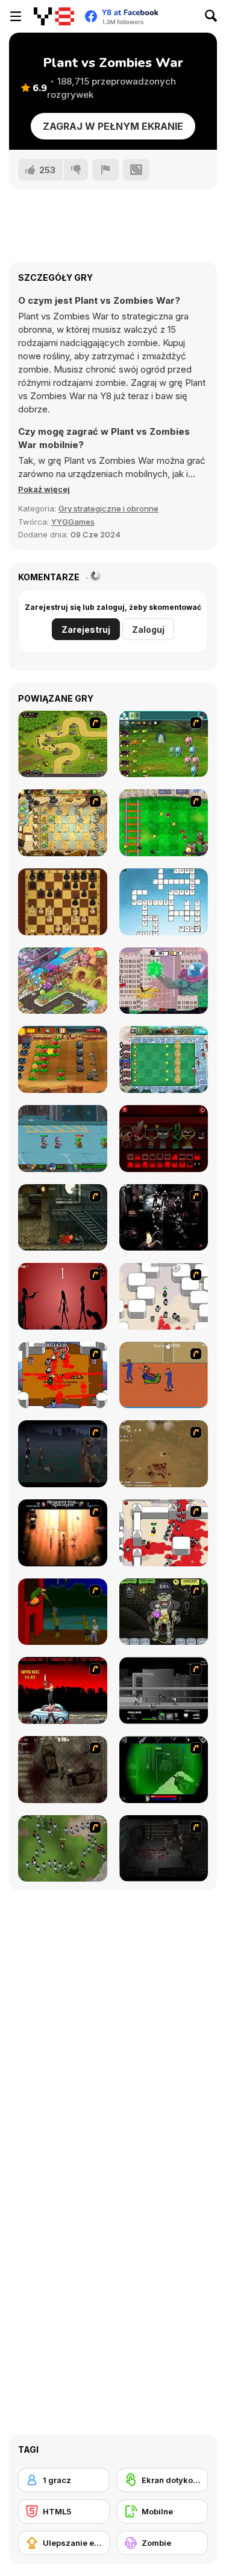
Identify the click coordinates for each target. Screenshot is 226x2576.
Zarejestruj (86, 630)
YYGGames (73, 522)
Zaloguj (148, 630)
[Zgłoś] (105, 170)
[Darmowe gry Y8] (54, 16)
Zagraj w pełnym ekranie (113, 126)
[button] (44, 489)
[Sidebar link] (16, 16)
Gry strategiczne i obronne (108, 508)
